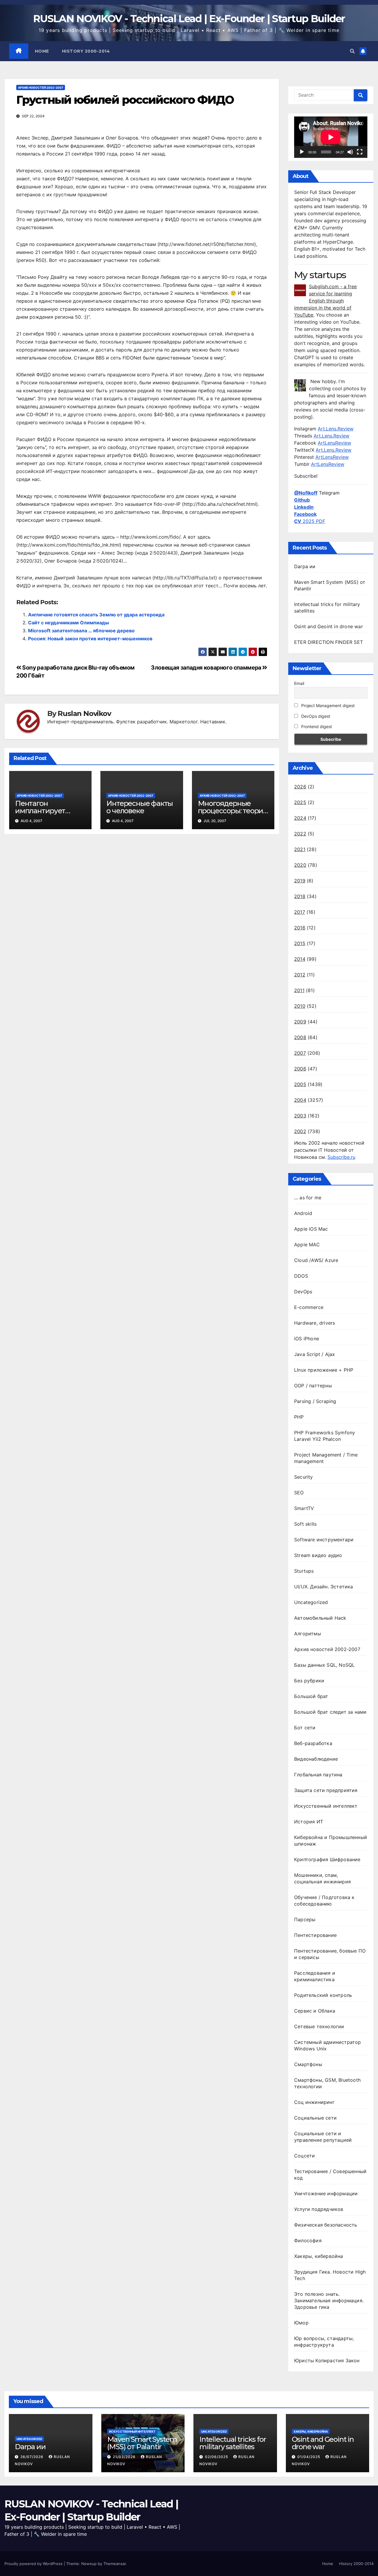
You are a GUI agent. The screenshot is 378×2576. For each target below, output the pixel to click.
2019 (300, 881)
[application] (331, 137)
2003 (300, 1116)
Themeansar (115, 2564)
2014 (300, 959)
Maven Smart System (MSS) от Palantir (142, 2443)
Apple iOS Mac (311, 1229)
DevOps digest (315, 716)
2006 (300, 1069)
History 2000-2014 (86, 51)
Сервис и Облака (315, 2011)
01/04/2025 (309, 2457)
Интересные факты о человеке (140, 807)
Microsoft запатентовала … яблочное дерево (81, 631)
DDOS (301, 1276)
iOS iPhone (307, 1339)
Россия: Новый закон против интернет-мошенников (90, 639)
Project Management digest (327, 705)
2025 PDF (310, 521)
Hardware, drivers (315, 1323)
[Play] (302, 152)
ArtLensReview (334, 443)
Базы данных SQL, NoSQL (324, 1665)
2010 (300, 1006)
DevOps (303, 1292)
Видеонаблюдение (316, 1759)
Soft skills (305, 1524)
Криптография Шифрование (327, 1859)
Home (42, 51)
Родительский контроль (323, 1995)
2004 (300, 1100)
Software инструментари (324, 1540)
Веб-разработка (313, 1743)
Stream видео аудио (318, 1555)
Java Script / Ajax (315, 1354)
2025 (300, 802)
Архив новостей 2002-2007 (41, 88)
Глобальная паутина (318, 1775)
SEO (299, 1493)
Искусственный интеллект (326, 1806)
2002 (300, 1131)
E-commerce (309, 1307)
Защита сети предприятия (326, 1790)
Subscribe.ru (341, 1157)
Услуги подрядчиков (319, 2209)
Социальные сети (315, 2118)
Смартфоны (308, 2064)
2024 (300, 818)
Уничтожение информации (326, 2193)
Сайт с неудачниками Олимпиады (69, 623)
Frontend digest (316, 726)
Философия (308, 2240)
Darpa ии (305, 566)
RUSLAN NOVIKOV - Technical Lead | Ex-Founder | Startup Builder (189, 19)
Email (299, 683)
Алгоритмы (308, 1634)
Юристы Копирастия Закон (327, 2360)
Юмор (301, 2323)
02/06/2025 (217, 2457)
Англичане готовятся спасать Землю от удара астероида (96, 615)
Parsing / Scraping (315, 1401)
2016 (300, 928)
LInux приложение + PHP (324, 1370)
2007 (300, 1053)
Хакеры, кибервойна (319, 2256)
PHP (299, 1417)
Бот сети (305, 1728)
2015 (300, 943)
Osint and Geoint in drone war (329, 626)
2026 (300, 787)
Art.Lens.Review (336, 429)
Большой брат (311, 1696)
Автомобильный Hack (320, 1618)
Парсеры (305, 1919)
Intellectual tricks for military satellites (233, 2443)
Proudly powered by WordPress (34, 2564)
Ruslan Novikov (84, 714)
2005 (300, 1084)
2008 (300, 1037)
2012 (300, 975)
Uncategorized (311, 1602)
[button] (352, 51)
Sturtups (304, 1571)
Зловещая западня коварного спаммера (207, 668)
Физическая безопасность (326, 2225)
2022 (300, 834)
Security (304, 1477)
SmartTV (304, 1508)
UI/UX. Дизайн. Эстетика (324, 1587)
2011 (299, 990)
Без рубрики (309, 1681)
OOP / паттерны (313, 1386)
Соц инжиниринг (314, 2102)
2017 (300, 912)
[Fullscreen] (360, 152)
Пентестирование (315, 1935)
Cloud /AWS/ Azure (316, 1260)
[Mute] (350, 152)
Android (303, 1213)
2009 (300, 1022)
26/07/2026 (32, 2457)
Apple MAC (307, 1245)
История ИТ (309, 1822)
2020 (300, 865)
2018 (300, 896)
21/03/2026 (125, 2457)
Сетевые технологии (319, 2026)
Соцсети (304, 2156)
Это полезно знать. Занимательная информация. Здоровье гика (329, 2300)
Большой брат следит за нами (330, 1712)
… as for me (308, 1198)
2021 (300, 849)
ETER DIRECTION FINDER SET (329, 642)
